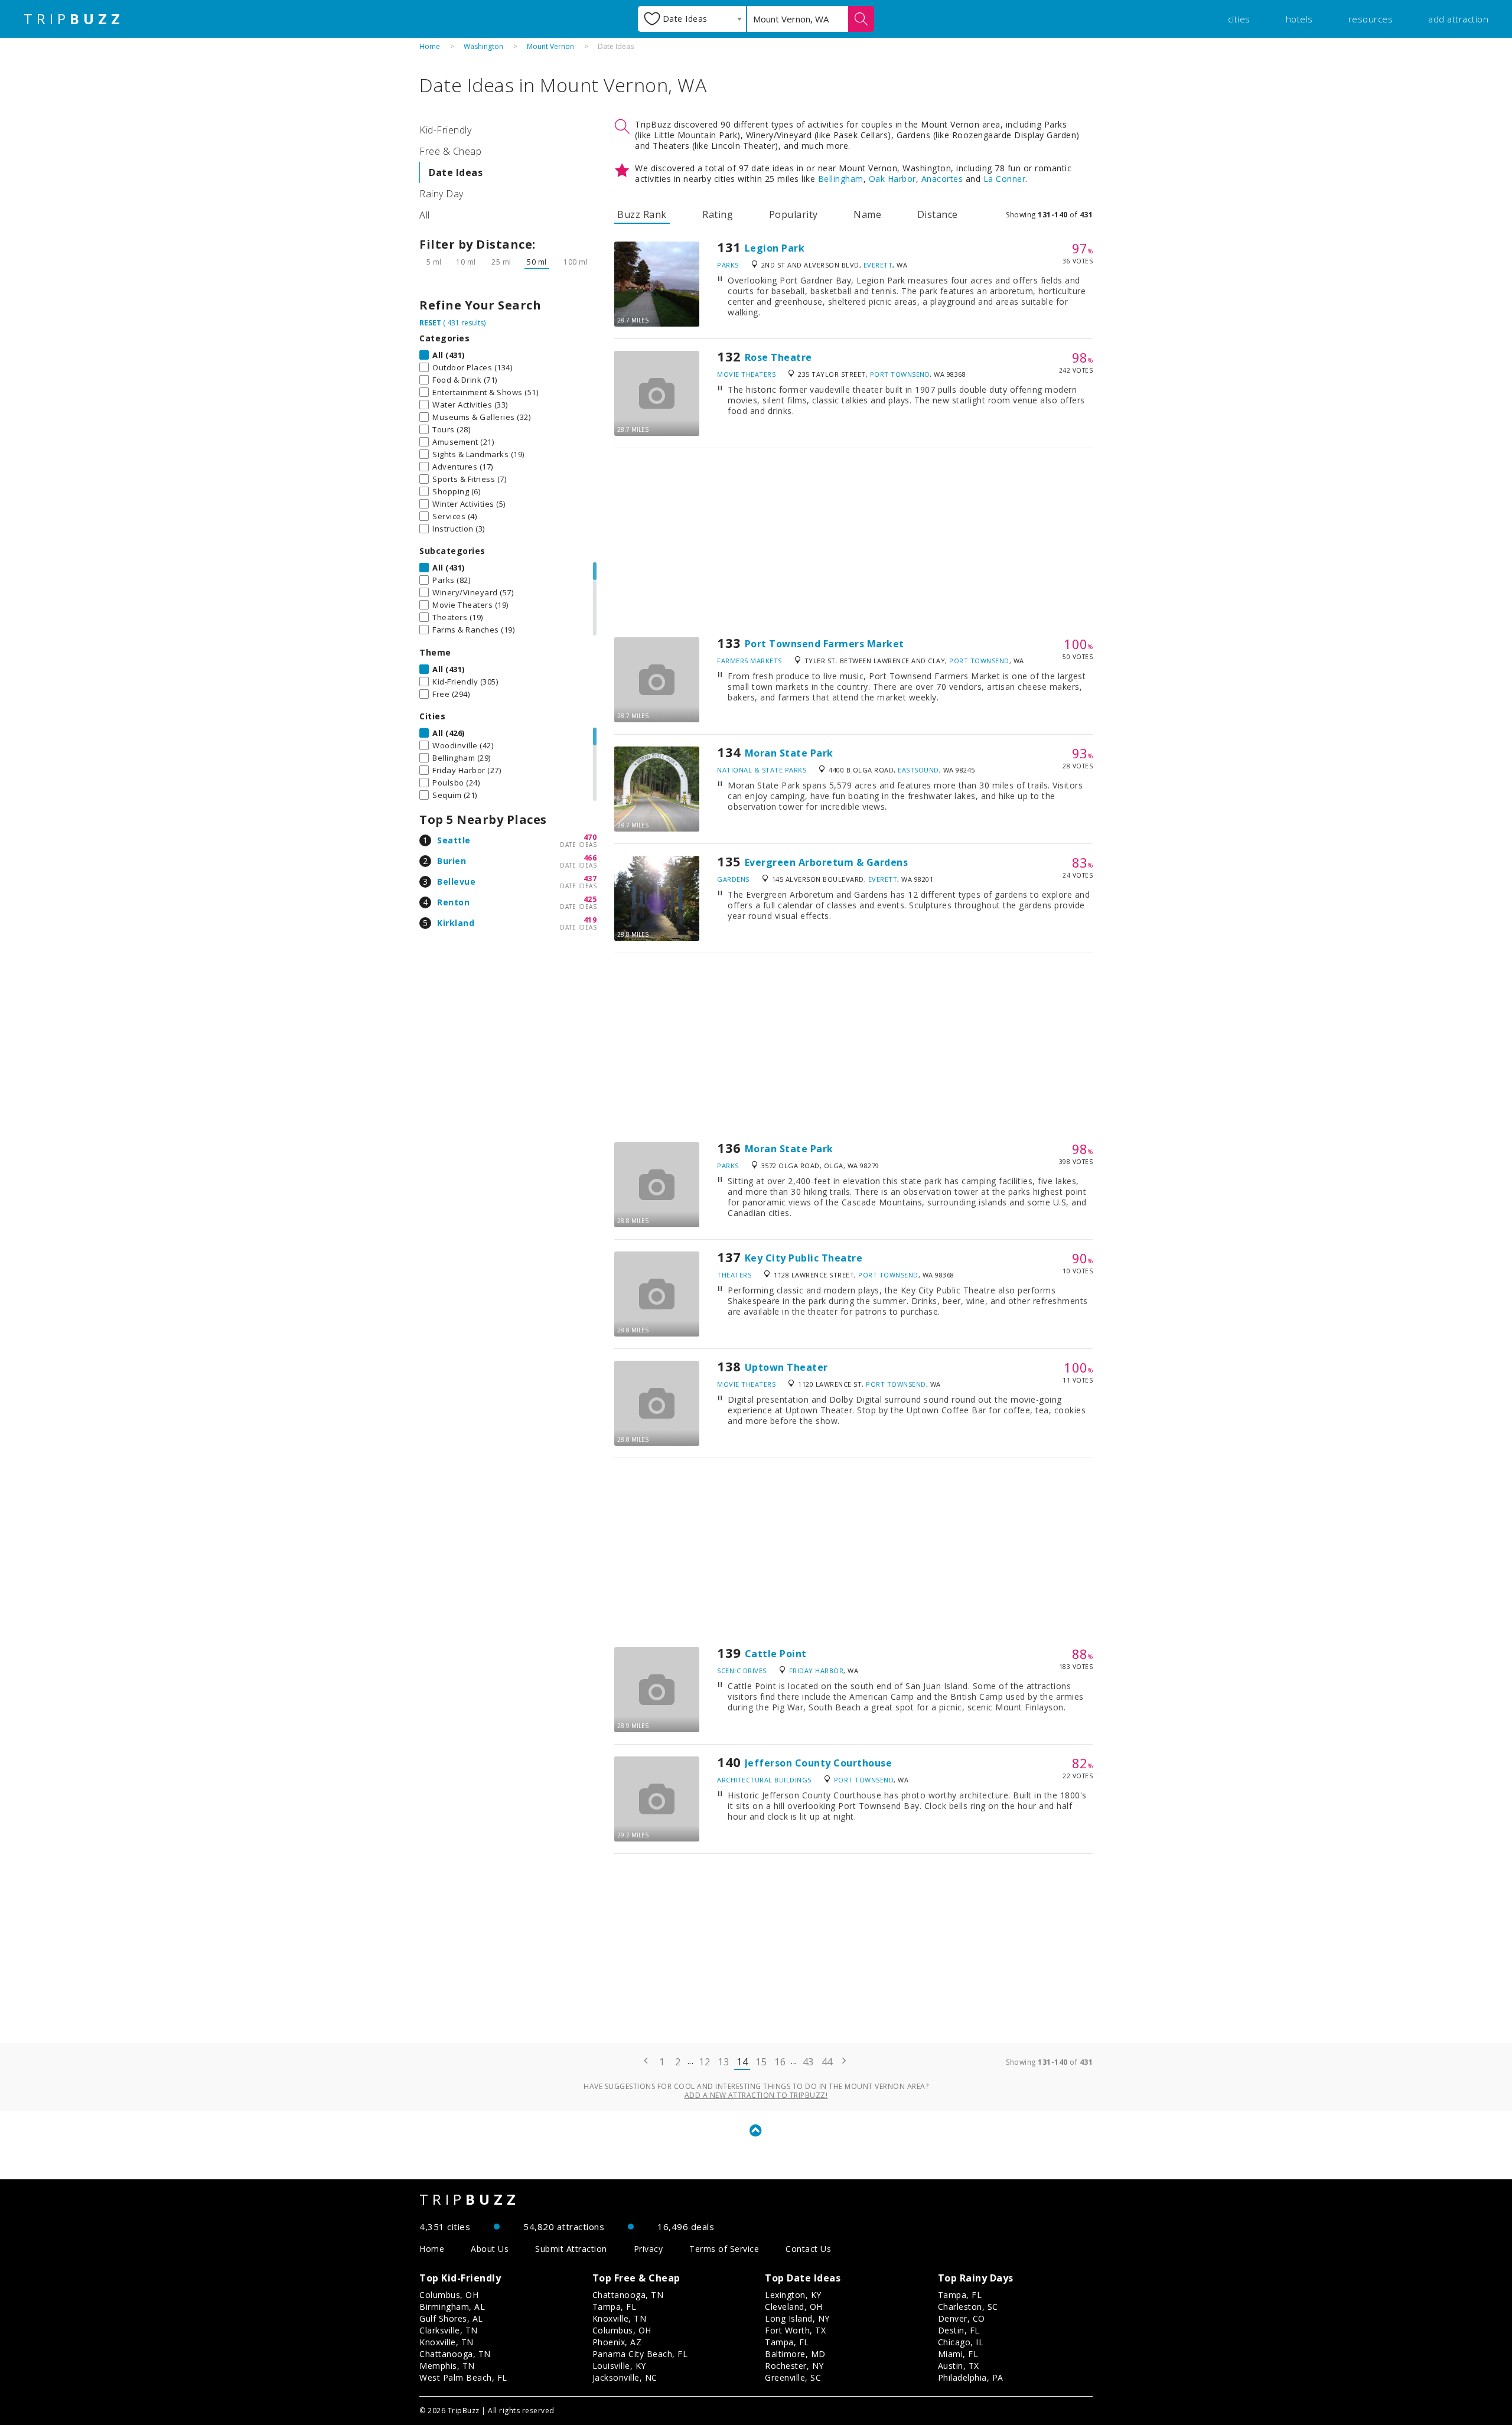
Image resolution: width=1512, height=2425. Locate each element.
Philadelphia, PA (971, 2377)
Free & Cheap (450, 151)
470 (590, 837)
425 (590, 899)
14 (742, 2062)
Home (430, 46)
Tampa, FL (615, 2307)
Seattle (454, 840)
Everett (878, 265)
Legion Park (775, 248)
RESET (430, 323)
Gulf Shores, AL (451, 2318)
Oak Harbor (892, 179)
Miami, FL (958, 2354)
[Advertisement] (853, 543)
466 (590, 858)
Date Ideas (456, 172)
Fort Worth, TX (795, 2330)
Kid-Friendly (445, 130)
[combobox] (692, 19)
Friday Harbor (817, 1671)
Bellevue (456, 881)
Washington (483, 46)
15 (761, 2062)
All (425, 215)
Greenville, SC (793, 2377)
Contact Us (808, 2249)
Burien (452, 861)
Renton (453, 902)
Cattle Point (776, 1654)
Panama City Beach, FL (640, 2354)
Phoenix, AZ (617, 2342)
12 (704, 2062)
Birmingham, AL (452, 2307)
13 (723, 2062)
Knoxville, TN (447, 2342)
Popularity (794, 214)
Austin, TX (959, 2366)
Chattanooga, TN (455, 2354)
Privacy (649, 2249)
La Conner (1005, 179)
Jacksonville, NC (625, 2377)
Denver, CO (962, 2318)
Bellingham (841, 179)
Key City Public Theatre (804, 1258)
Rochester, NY (794, 2366)
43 (808, 2062)
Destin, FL (959, 2330)
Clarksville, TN (449, 2330)
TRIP (74, 19)
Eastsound (918, 770)
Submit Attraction (571, 2249)
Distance (938, 214)
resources (1371, 19)
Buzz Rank (642, 214)
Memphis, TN (447, 2366)
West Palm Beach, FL (463, 2377)
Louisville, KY (619, 2366)
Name (867, 214)
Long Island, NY (797, 2318)
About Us (490, 2249)
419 (590, 920)
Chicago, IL (961, 2342)
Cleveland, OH (794, 2307)
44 (827, 2062)
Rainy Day (441, 194)
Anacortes (942, 179)
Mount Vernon (550, 46)
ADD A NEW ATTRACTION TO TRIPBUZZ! (756, 2095)
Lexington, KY (793, 2295)
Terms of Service (724, 2249)
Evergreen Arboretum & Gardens (827, 862)
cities (1239, 19)
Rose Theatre (778, 357)
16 (780, 2062)
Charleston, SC (968, 2307)
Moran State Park (789, 753)
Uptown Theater (786, 1367)
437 (590, 879)
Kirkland (456, 923)
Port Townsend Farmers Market (825, 644)
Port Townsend (900, 374)
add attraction (1458, 19)
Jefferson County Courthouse (819, 1763)
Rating (718, 214)
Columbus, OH (449, 2295)
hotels (1299, 19)
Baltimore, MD (795, 2354)
